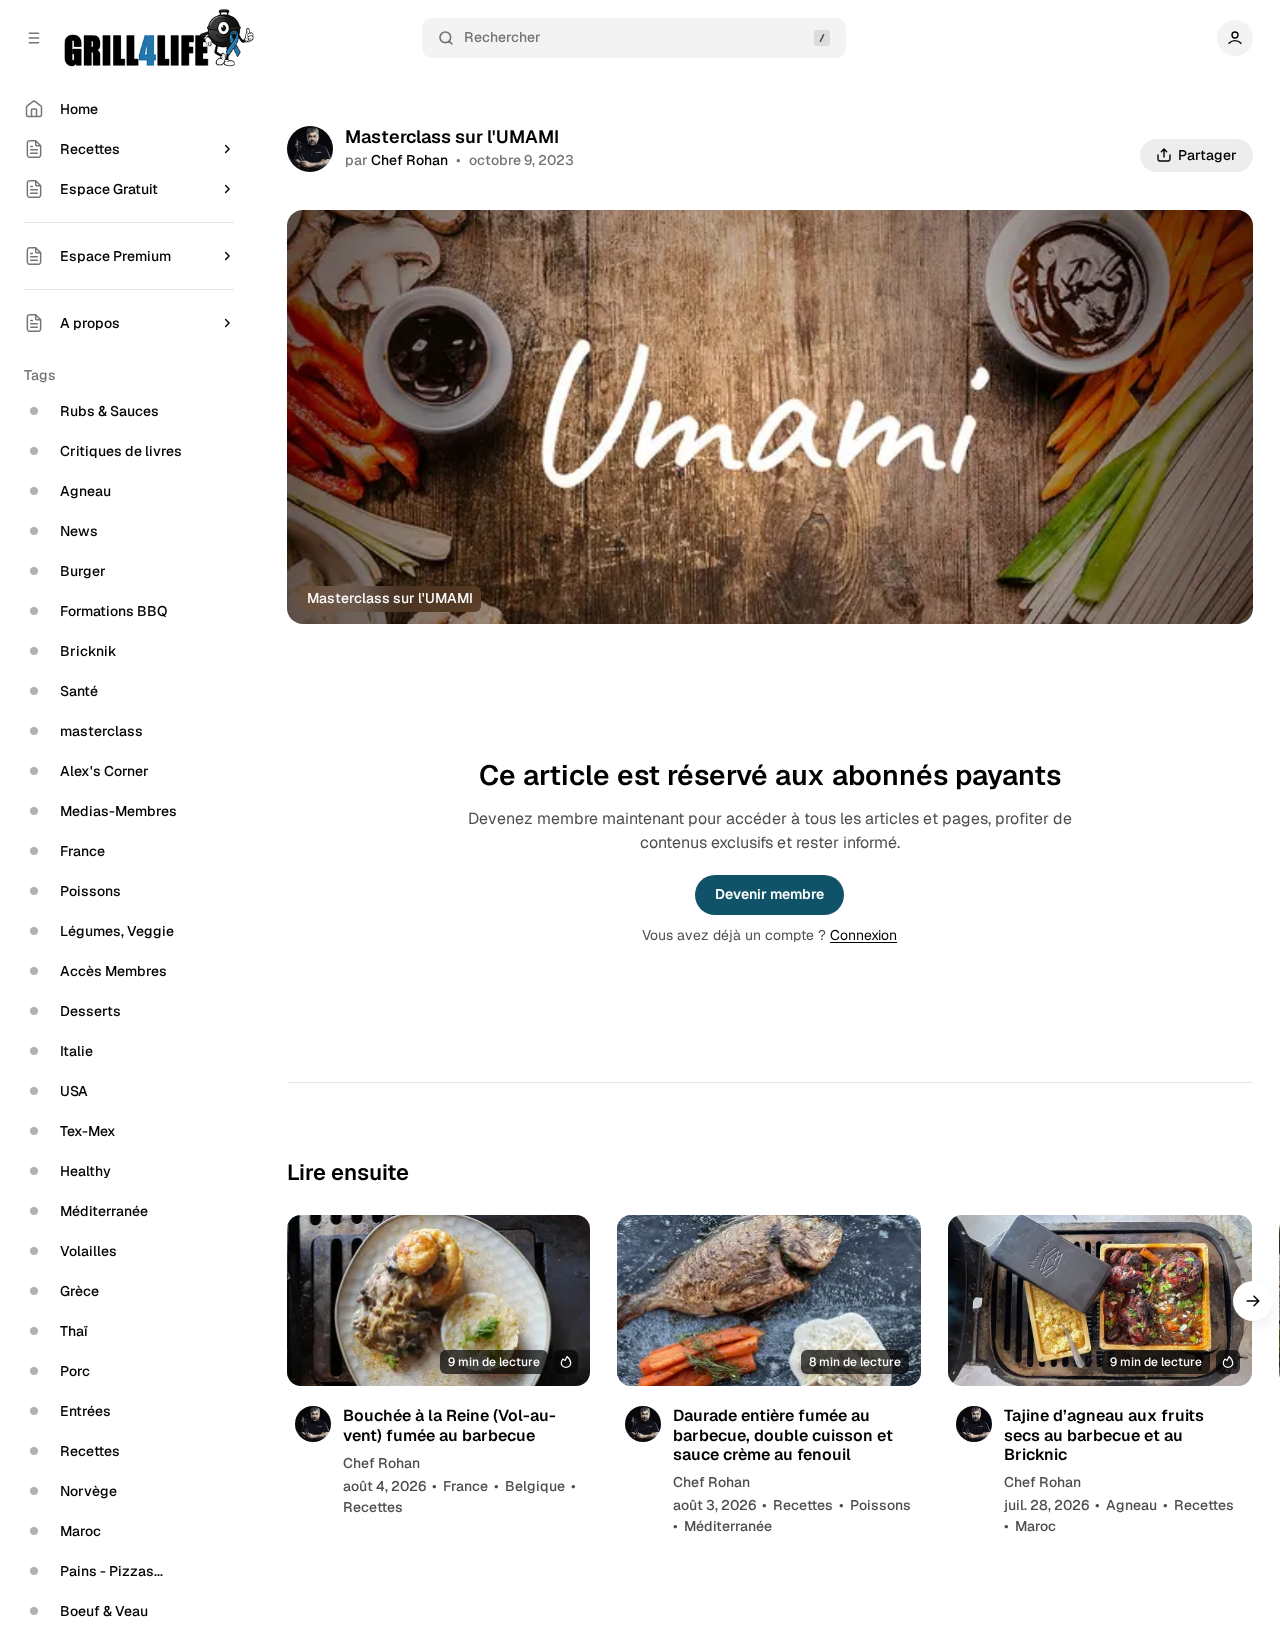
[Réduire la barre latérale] (34, 38)
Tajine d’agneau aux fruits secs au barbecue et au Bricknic (1104, 1435)
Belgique (535, 1486)
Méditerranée (728, 1526)
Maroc (1035, 1526)
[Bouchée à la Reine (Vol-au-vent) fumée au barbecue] (439, 1300)
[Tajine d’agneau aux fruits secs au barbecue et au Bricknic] (1100, 1300)
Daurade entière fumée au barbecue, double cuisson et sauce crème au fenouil (783, 1435)
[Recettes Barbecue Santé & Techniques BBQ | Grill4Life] (158, 38)
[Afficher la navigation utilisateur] (1235, 38)
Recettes (373, 1507)
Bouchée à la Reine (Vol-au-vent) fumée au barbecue (449, 1425)
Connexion (863, 935)
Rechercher (502, 37)
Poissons (880, 1505)
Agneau (1131, 1505)
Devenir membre (769, 894)
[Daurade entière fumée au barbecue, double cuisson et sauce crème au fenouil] (769, 1300)
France (465, 1486)
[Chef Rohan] (310, 149)
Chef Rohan (409, 160)
